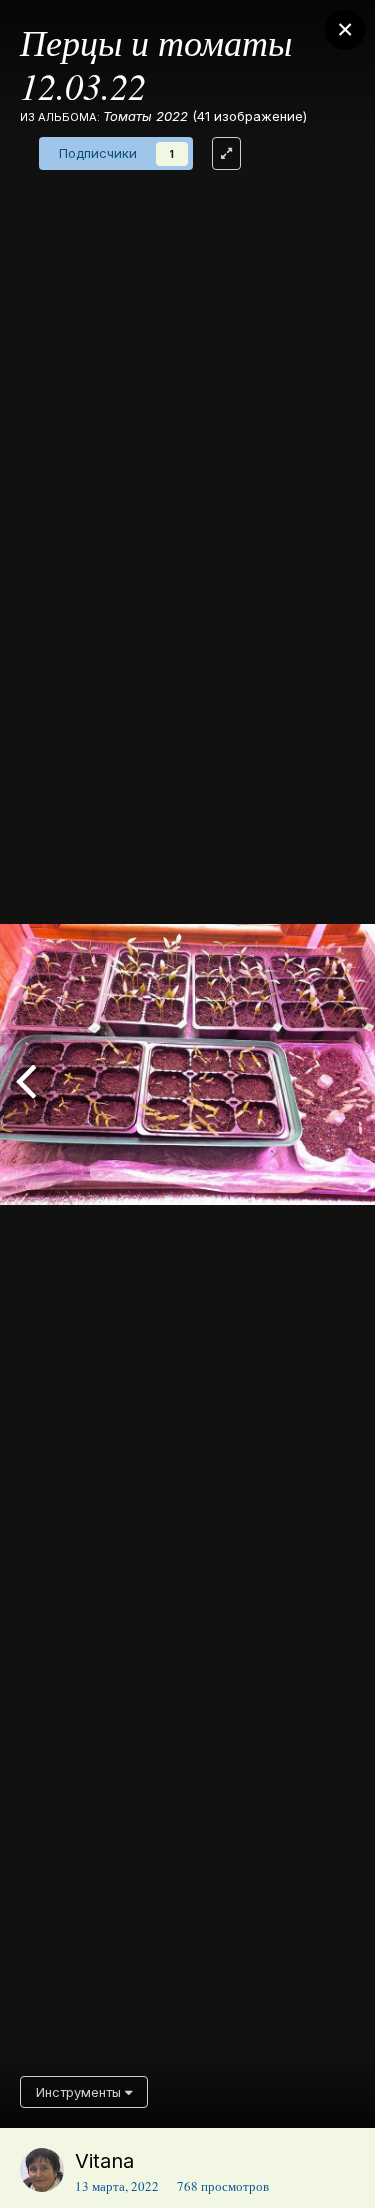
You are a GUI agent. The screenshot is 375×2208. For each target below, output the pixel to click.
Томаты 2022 (145, 116)
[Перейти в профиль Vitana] (42, 2170)
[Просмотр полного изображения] (226, 153)
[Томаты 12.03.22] (25, 1079)
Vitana (104, 2161)
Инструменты (80, 2092)
